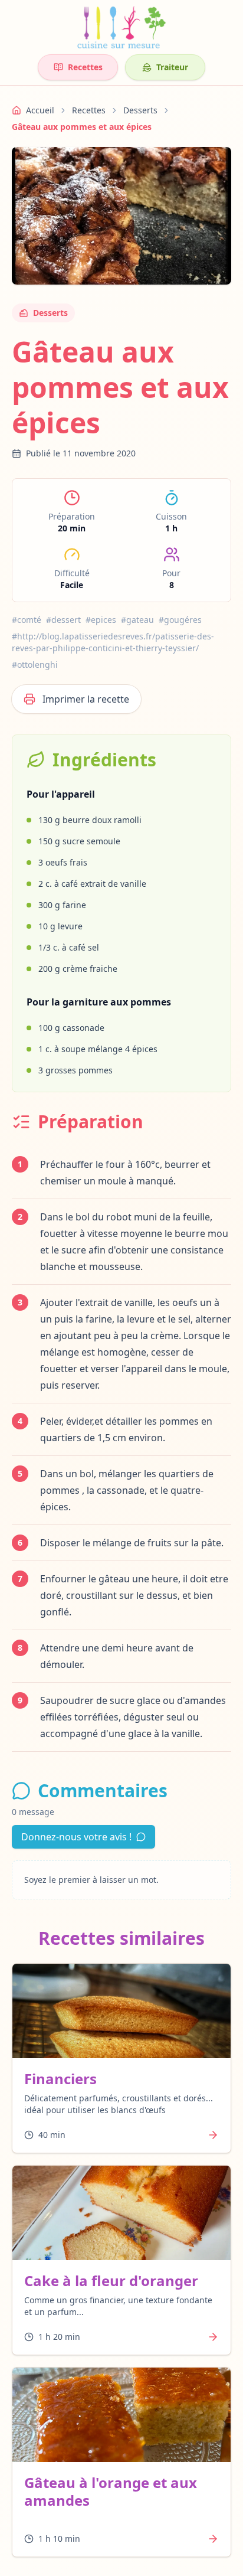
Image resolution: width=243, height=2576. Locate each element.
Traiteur (172, 67)
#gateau (137, 620)
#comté (27, 620)
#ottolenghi (35, 665)
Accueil (40, 110)
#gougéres (180, 620)
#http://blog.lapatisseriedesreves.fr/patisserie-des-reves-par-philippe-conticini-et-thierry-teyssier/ (113, 642)
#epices (101, 620)
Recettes (85, 67)
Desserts (140, 110)
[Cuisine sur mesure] (121, 27)
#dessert (63, 620)
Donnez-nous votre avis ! (76, 1837)
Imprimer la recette (86, 699)
